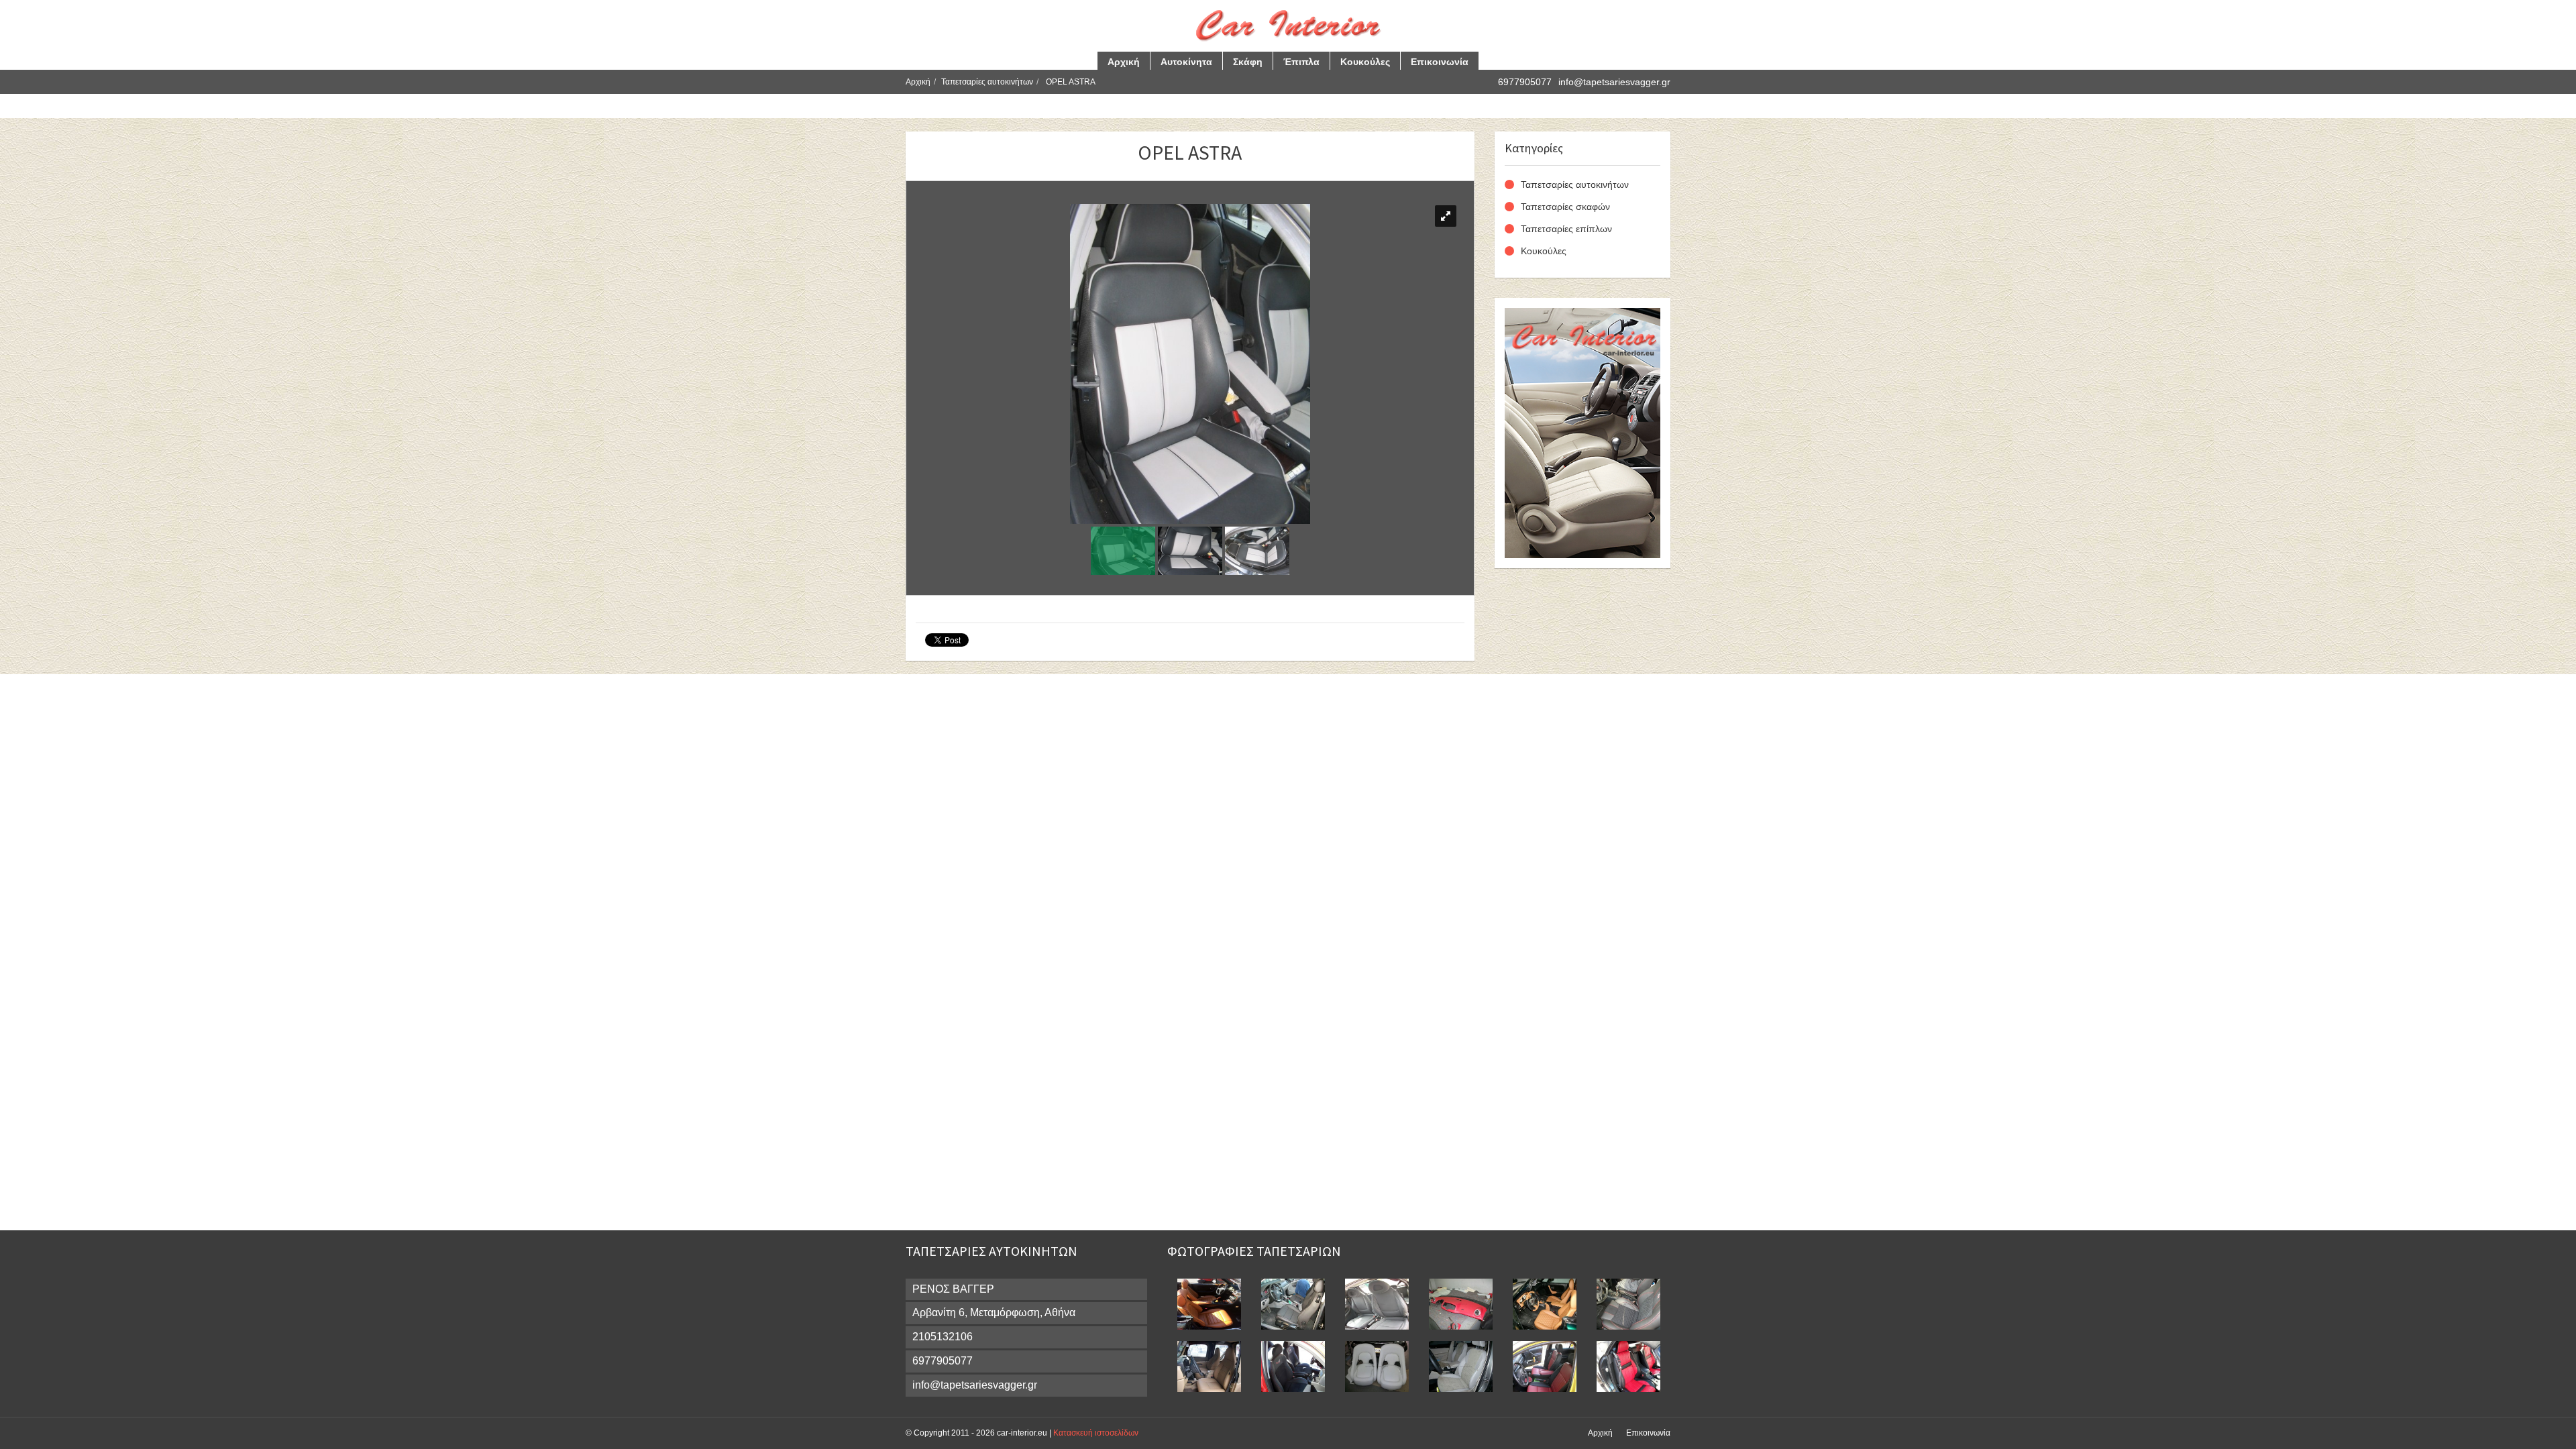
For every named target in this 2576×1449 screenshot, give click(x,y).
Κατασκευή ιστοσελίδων (1096, 1433)
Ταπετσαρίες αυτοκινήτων (987, 82)
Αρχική (1124, 62)
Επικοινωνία (1440, 62)
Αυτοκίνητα (1186, 62)
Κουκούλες (1365, 62)
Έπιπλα (1301, 62)
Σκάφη (1248, 62)
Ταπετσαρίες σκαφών (1565, 207)
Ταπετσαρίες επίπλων (1566, 229)
